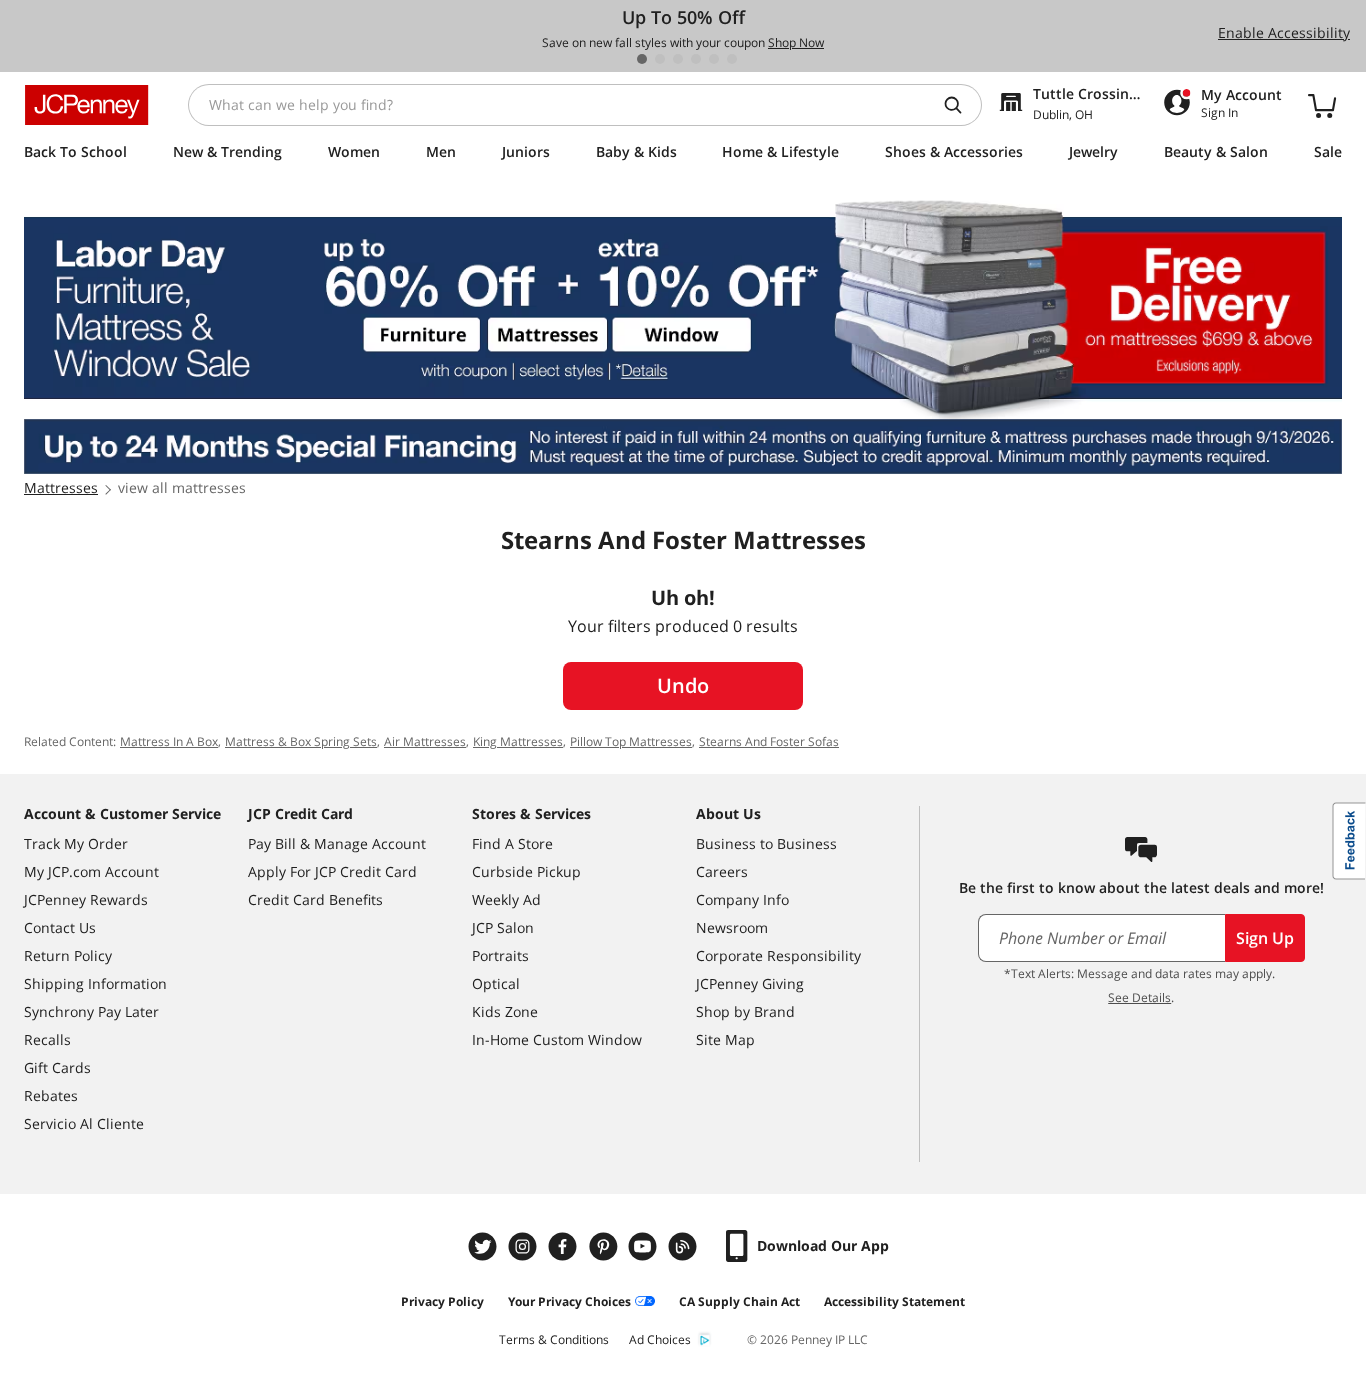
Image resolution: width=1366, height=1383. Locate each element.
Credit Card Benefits (315, 899)
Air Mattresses (425, 741)
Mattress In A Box (169, 741)
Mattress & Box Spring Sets (301, 741)
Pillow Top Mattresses (631, 741)
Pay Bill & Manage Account (337, 843)
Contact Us (60, 927)
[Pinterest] (605, 1246)
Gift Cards (57, 1067)
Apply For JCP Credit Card (332, 871)
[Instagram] (525, 1246)
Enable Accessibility (1284, 32)
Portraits (500, 955)
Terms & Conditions (554, 1339)
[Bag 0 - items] (1322, 105)
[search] (961, 105)
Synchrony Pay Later (91, 1011)
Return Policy (68, 955)
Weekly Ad (506, 899)
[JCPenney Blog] (685, 1246)
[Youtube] (645, 1246)
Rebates (51, 1095)
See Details (1139, 997)
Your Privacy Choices (569, 1301)
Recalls (47, 1039)
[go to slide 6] (732, 59)
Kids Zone (505, 1011)
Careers (722, 871)
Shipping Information (95, 983)
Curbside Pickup (526, 871)
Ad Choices (660, 1339)
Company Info (742, 899)
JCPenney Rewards (86, 899)
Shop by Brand (745, 1011)
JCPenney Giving (750, 983)
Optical (496, 983)
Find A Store (512, 843)
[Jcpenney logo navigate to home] (86, 105)
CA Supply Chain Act (739, 1301)
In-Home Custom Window (557, 1039)
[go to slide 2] (660, 59)
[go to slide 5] (714, 59)
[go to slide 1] (642, 59)
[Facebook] (565, 1246)
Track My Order (76, 843)
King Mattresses (518, 741)
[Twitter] (485, 1246)
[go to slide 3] (678, 59)
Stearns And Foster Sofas (769, 741)
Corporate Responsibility (778, 955)
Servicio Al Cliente (84, 1123)
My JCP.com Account (91, 871)
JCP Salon (503, 927)
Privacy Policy (442, 1301)
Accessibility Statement (894, 1301)
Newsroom (732, 927)
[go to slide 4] (696, 59)
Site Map (725, 1039)
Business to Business (766, 843)
